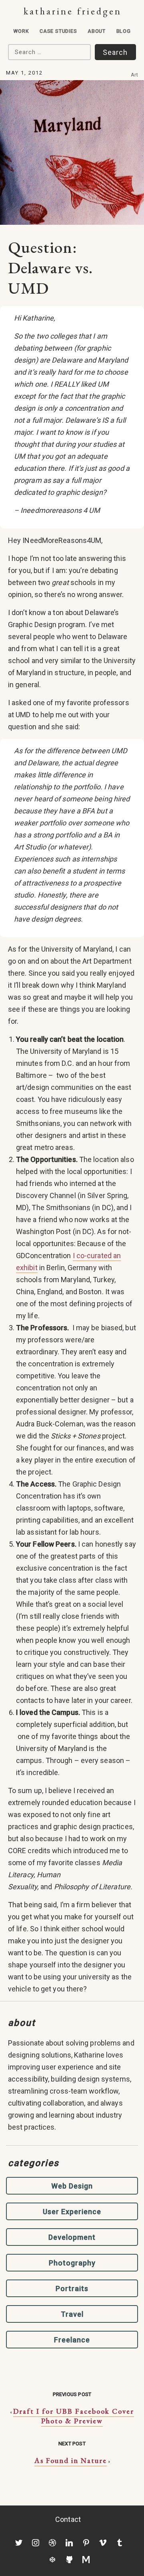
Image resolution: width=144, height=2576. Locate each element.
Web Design (72, 2186)
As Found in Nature (71, 2460)
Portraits (72, 2289)
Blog (124, 31)
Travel (72, 2314)
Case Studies (58, 31)
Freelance (72, 2340)
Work (21, 31)
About (97, 31)
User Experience (72, 2212)
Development (72, 2237)
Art (135, 75)
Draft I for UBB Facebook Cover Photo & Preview (74, 2416)
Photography (72, 2263)
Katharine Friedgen (73, 11)
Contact (68, 2519)
